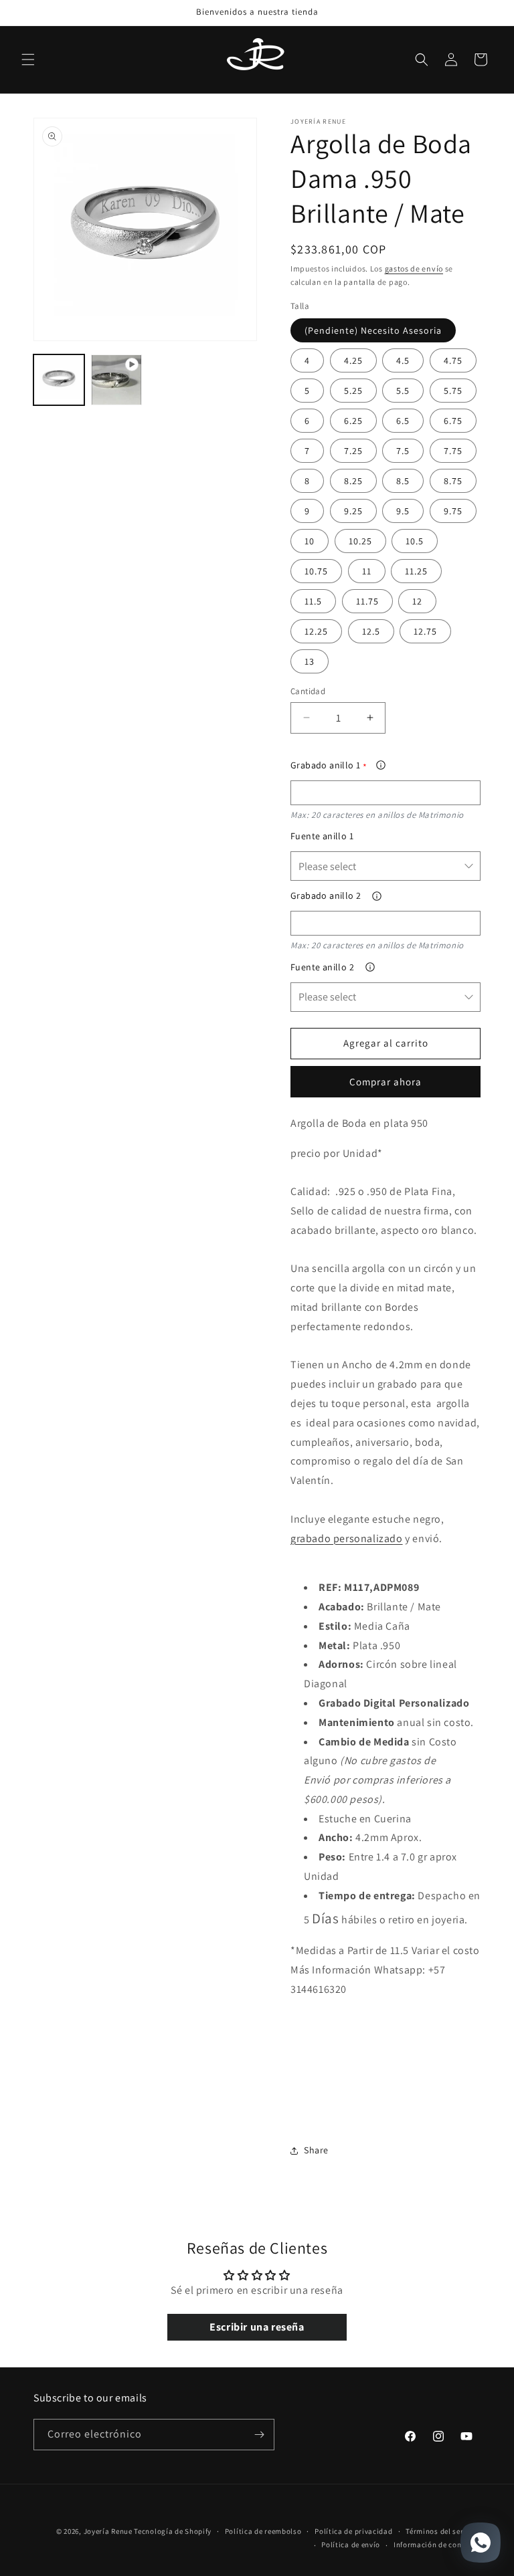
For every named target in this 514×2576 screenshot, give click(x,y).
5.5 (403, 391)
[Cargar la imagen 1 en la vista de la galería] (59, 380)
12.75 (425, 631)
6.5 (403, 421)
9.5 (403, 511)
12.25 (316, 631)
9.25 (353, 511)
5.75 (453, 391)
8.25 (353, 481)
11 (367, 571)
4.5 (403, 360)
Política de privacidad (353, 2531)
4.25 (353, 360)
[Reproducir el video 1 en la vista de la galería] (116, 380)
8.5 (403, 481)
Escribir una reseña (257, 2327)
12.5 (371, 631)
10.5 (415, 541)
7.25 (353, 451)
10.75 (316, 571)
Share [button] (316, 2150)
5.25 (353, 391)
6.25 (353, 421)
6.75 (453, 421)
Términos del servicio (443, 2531)
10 (310, 541)
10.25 (360, 541)
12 (417, 601)
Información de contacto (437, 2545)
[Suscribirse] (259, 2435)
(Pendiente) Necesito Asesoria (373, 330)
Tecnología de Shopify (173, 2531)
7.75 (453, 451)
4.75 (453, 360)
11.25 (416, 571)
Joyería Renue (108, 2531)
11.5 (313, 601)
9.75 (453, 511)
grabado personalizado (347, 1538)
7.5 (403, 451)
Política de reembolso (263, 2531)
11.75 (367, 601)
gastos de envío (414, 269)
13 (310, 661)
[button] (28, 60)
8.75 (453, 481)
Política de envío (351, 2545)
